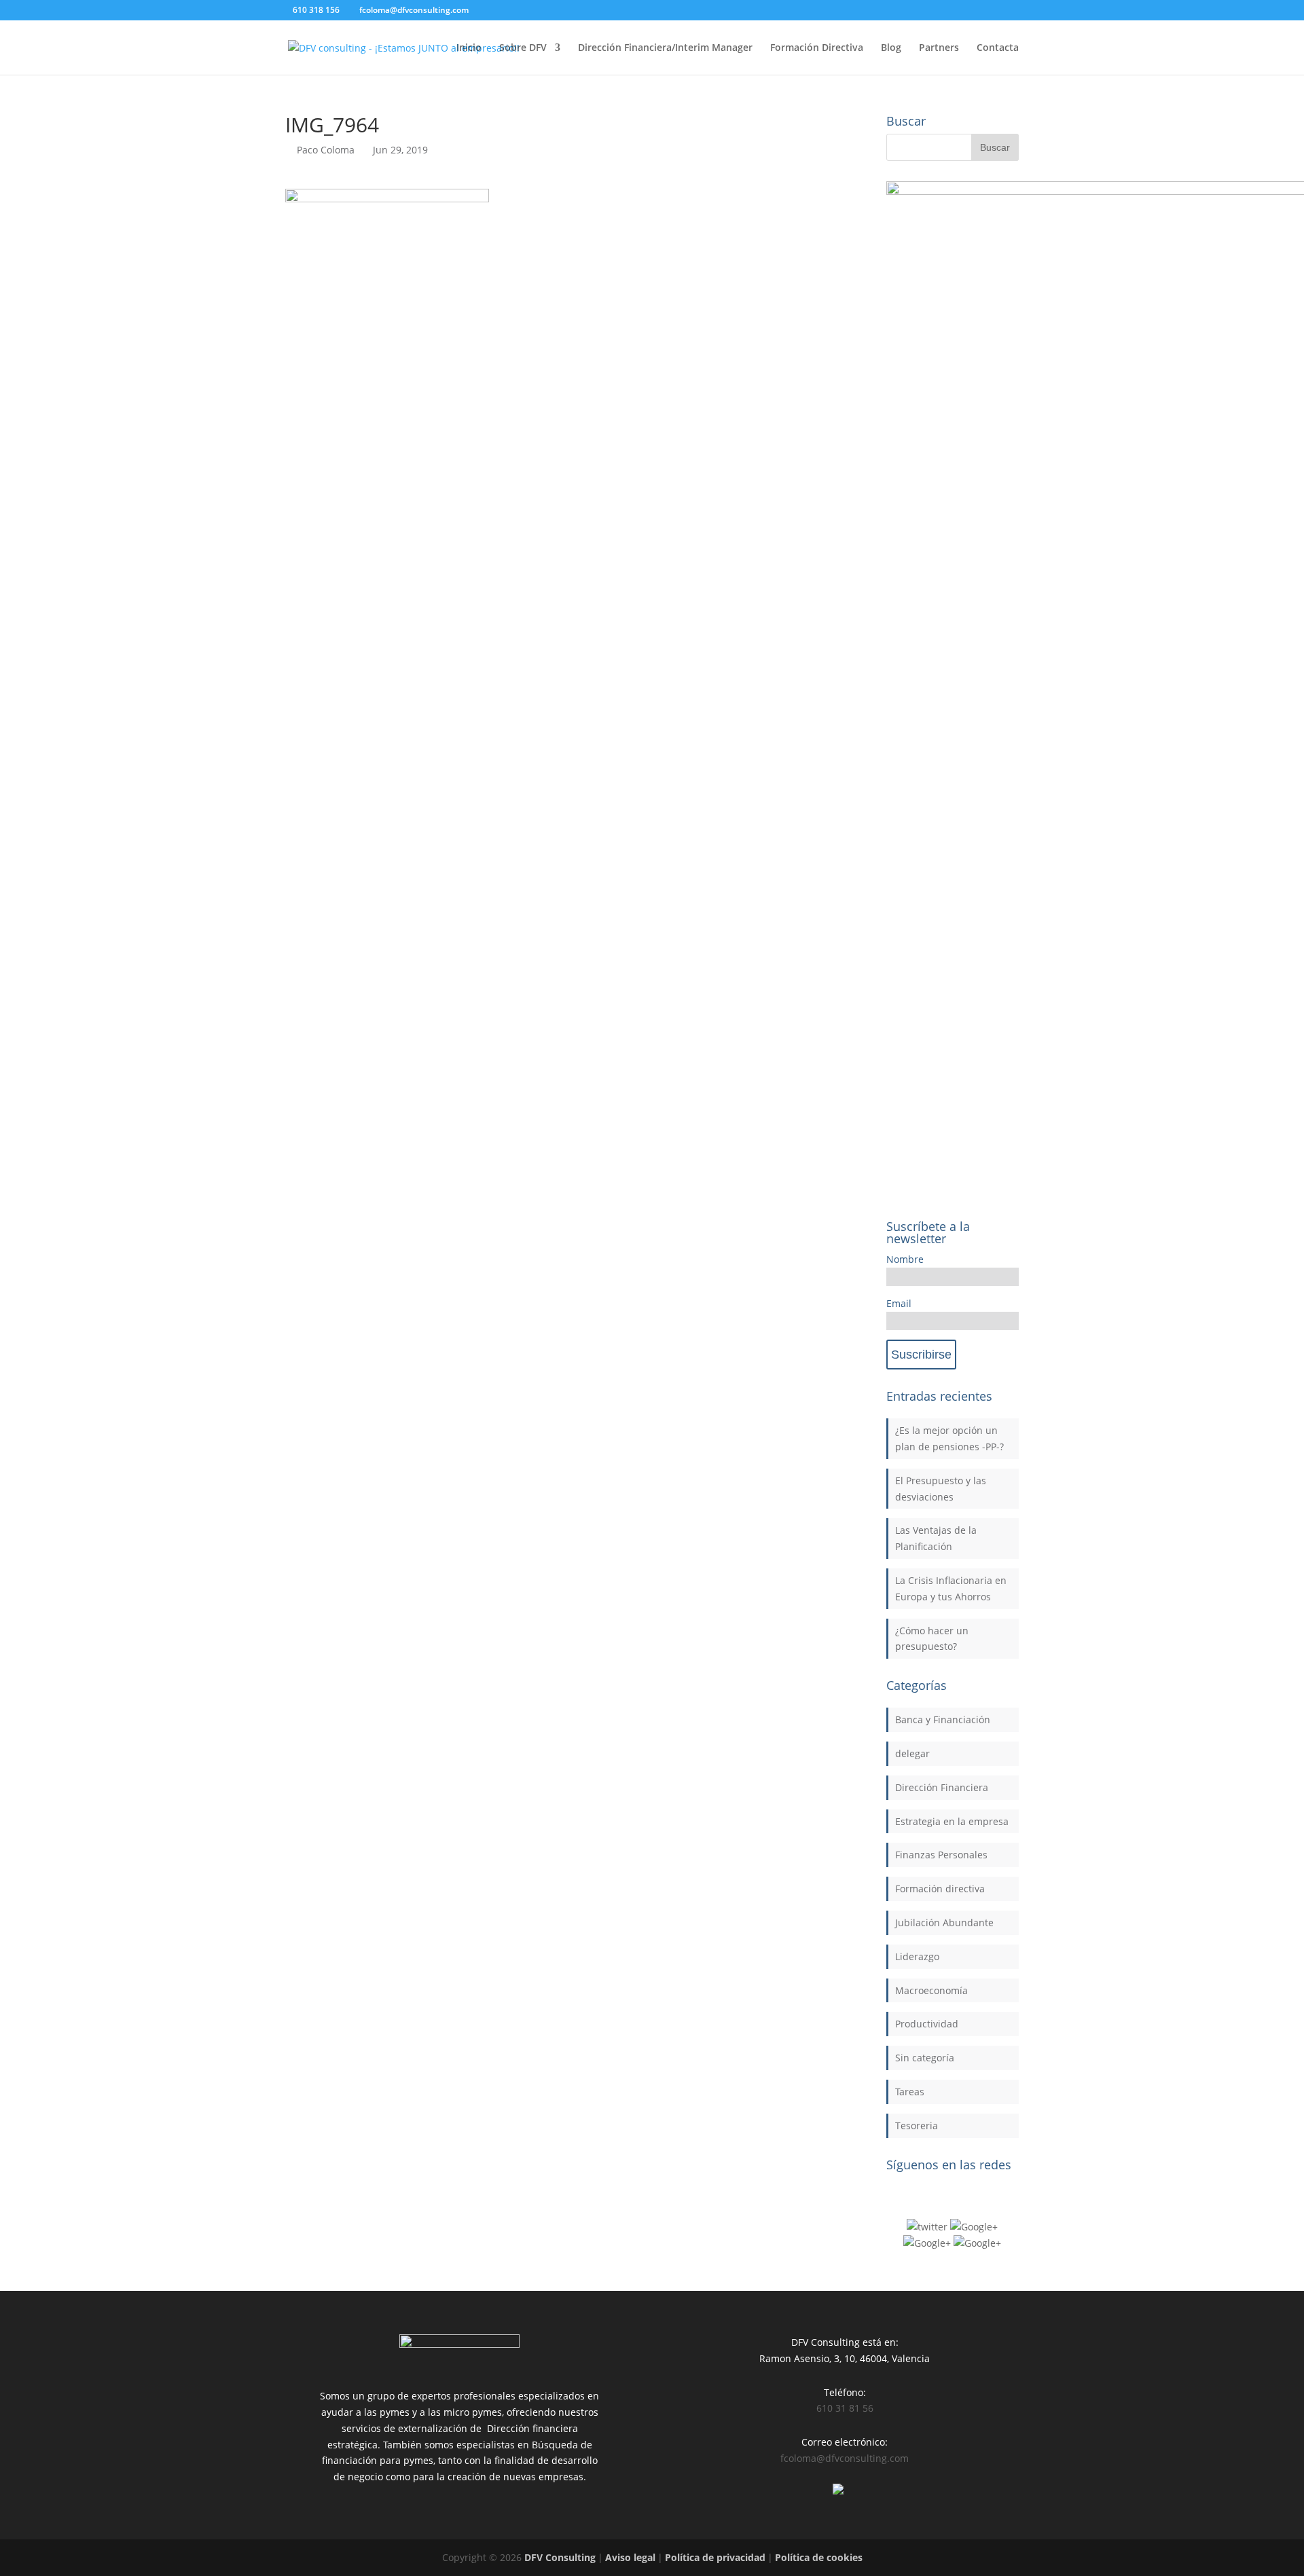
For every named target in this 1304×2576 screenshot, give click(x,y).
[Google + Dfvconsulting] (974, 2227)
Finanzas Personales (941, 1855)
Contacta (998, 48)
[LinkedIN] (927, 2243)
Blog (891, 48)
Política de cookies (819, 2557)
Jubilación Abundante (944, 1922)
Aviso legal (630, 2557)
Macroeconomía (931, 1990)
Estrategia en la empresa (952, 1821)
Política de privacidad (715, 2557)
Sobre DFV (523, 48)
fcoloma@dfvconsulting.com (845, 2458)
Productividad (927, 2024)
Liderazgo (917, 1956)
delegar (912, 1753)
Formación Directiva (817, 48)
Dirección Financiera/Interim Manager (665, 48)
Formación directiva (940, 1889)
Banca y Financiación (943, 1719)
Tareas (910, 2092)
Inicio (469, 48)
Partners (939, 48)
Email (899, 1303)
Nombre (905, 1259)
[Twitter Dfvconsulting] (927, 2227)
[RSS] (977, 2243)
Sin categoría (925, 2058)
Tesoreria (917, 2126)
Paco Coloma (326, 150)
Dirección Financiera (942, 1787)
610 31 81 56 (845, 2408)
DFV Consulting (560, 2557)
